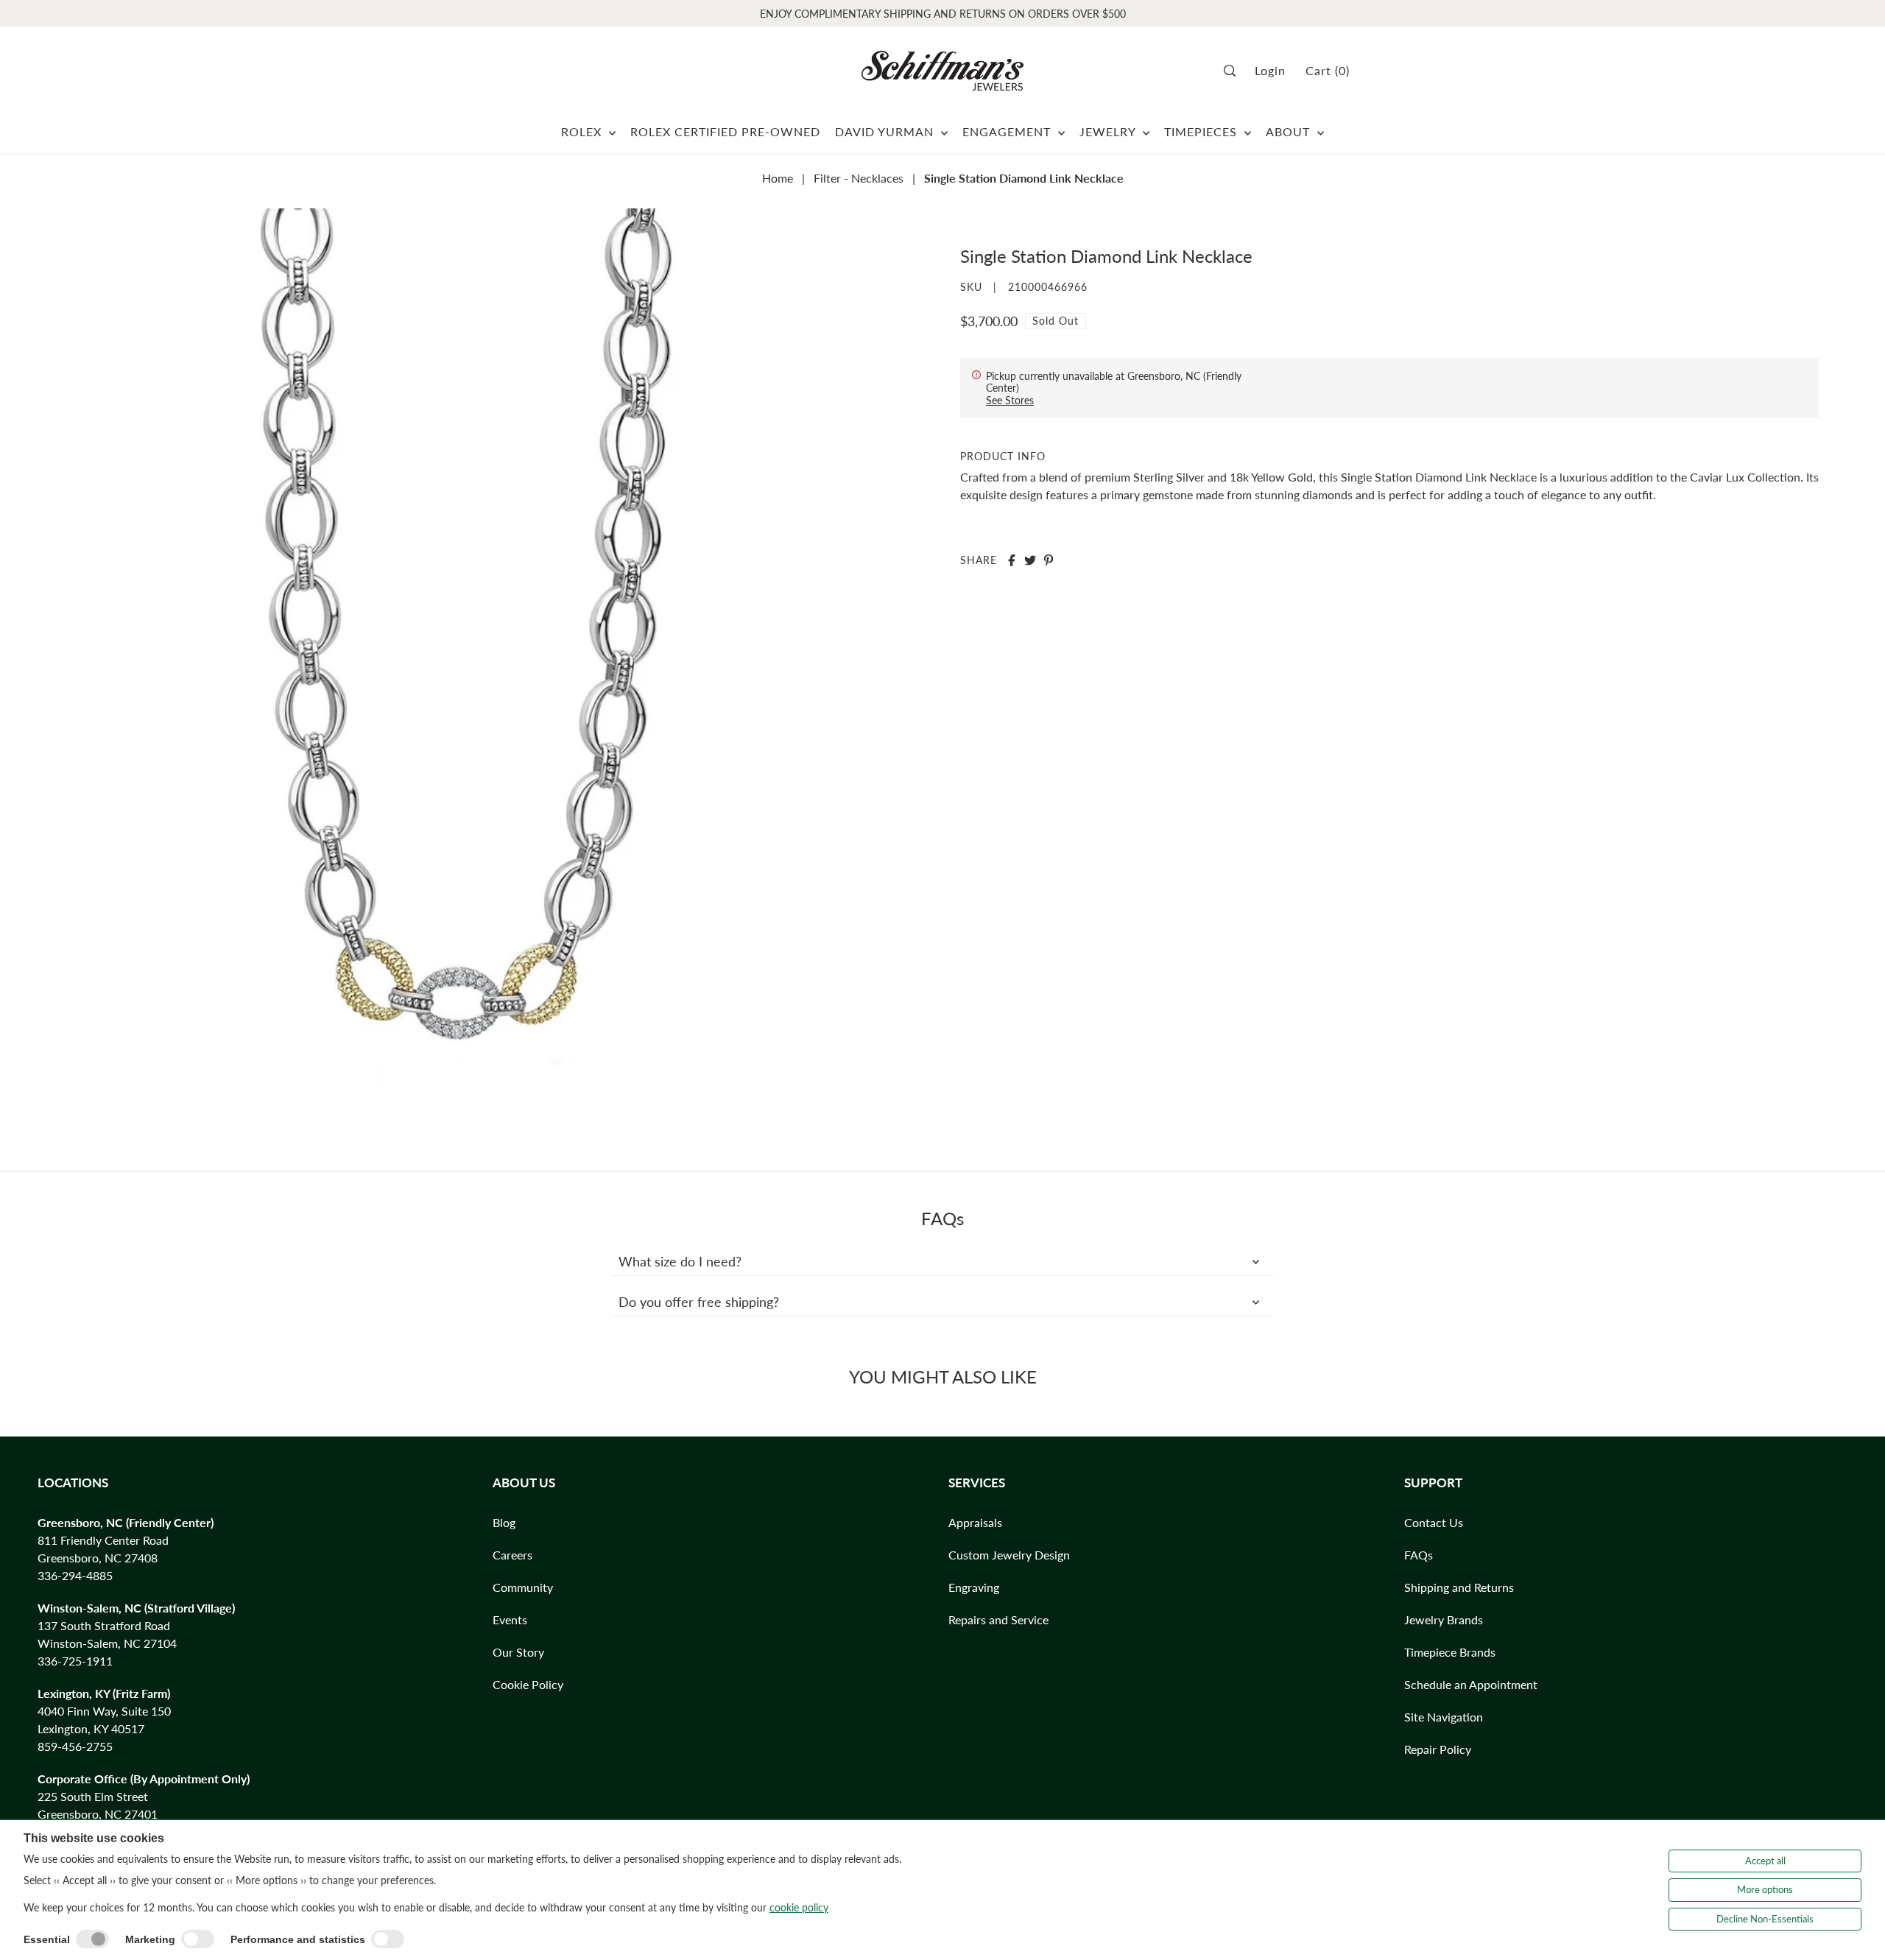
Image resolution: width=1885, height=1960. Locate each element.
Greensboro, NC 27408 (98, 1558)
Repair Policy (1438, 1749)
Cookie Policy (528, 1684)
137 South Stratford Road (104, 1625)
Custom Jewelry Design (1009, 1555)
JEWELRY (1109, 131)
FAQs (1419, 1555)
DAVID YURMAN (886, 131)
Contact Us (1434, 1522)
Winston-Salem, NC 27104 (107, 1643)
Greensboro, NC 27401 (98, 1814)
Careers (512, 1555)
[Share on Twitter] (1030, 560)
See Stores (1010, 400)
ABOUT (1290, 131)
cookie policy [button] (799, 1907)
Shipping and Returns (1459, 1587)
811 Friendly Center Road (103, 1540)
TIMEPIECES (1202, 131)
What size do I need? (680, 1261)
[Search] (1234, 71)
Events (510, 1619)
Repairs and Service (998, 1619)
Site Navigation (1444, 1717)
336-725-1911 (75, 1661)
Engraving (974, 1587)
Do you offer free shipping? (699, 1302)
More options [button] (1765, 1889)
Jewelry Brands (1444, 1619)
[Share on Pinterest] (1049, 560)
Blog (504, 1522)
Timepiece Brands (1450, 1652)
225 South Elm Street (93, 1796)
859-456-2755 (75, 1746)
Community (523, 1587)
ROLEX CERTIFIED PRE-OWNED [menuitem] (725, 131)
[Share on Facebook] (1012, 560)
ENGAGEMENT (1008, 131)
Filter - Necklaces (859, 178)
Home (778, 178)
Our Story (518, 1652)
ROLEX (583, 131)
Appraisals (975, 1522)
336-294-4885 (75, 1575)
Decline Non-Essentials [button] (1765, 1919)
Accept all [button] (1765, 1861)
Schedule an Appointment (1471, 1684)
